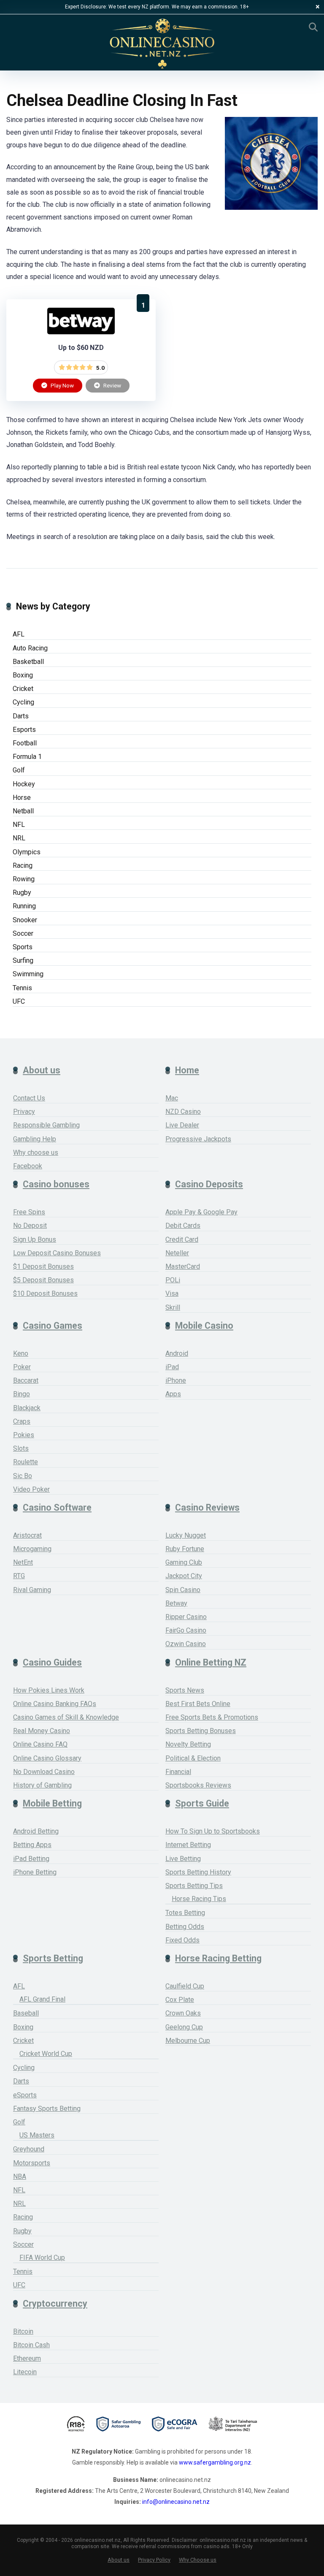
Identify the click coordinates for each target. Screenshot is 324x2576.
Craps (22, 1421)
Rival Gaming (32, 1590)
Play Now (62, 385)
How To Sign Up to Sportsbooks (213, 1831)
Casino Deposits (209, 1184)
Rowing (24, 879)
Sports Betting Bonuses (201, 1731)
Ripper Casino (186, 1617)
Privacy (24, 1112)
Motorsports (32, 2163)
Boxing (23, 675)
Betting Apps (32, 1845)
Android (177, 1353)
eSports (25, 2095)
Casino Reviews (207, 1507)
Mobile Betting (52, 1803)
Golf (19, 770)
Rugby (22, 893)
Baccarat (26, 1380)
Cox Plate (180, 2000)
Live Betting (183, 1859)
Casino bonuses (56, 1184)
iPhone (176, 1380)
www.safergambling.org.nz (215, 2462)
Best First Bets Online (198, 1704)
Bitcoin (23, 2331)
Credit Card (182, 1239)
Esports (24, 730)
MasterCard (183, 1266)
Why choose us (36, 1153)
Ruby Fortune (185, 1549)
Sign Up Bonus (35, 1239)
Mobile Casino (204, 1326)
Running (24, 906)
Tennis (22, 988)
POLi (173, 1280)
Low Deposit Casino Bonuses (57, 1253)
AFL (19, 634)
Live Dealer (182, 1125)
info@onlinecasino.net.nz (176, 2502)
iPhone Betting (35, 1872)
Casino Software (57, 1507)
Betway (176, 1603)
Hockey (24, 784)
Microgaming (32, 1549)
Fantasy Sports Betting (47, 2109)
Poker (22, 1367)
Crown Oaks (183, 2013)
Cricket (23, 689)
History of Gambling (42, 1785)
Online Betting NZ (211, 1662)
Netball (23, 811)
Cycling (23, 702)
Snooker (25, 920)
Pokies (24, 1435)
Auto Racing (30, 648)
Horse (22, 798)
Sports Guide (202, 1803)
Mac (172, 1098)
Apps (173, 1394)
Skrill (173, 1307)
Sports (23, 947)
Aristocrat (27, 1535)
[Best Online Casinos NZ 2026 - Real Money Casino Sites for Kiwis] (162, 44)
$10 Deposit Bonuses (45, 1293)
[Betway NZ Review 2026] (81, 332)
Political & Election (193, 1758)
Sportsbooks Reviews (198, 1785)
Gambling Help (35, 1139)
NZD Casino (183, 1112)
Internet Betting (188, 1845)
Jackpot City (184, 1576)
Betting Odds (185, 1927)
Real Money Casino (42, 1731)
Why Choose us (198, 2560)
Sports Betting (53, 1958)
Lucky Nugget (186, 1535)
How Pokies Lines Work (49, 1690)
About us (42, 1070)
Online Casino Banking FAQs (55, 1704)
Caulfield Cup (185, 1986)
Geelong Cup (184, 2027)
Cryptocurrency (55, 2304)
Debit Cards (183, 1226)
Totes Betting (185, 1913)
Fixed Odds (182, 1940)
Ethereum (27, 2358)
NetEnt (23, 1562)
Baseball (26, 2013)
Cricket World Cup (46, 2054)
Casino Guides (52, 1662)
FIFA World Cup (42, 2258)
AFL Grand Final (42, 1999)
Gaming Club (184, 1562)
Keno (21, 1353)
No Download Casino (44, 1772)
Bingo (22, 1394)
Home (187, 1070)
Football (25, 743)
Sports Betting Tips (194, 1886)
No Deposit (30, 1226)
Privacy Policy (154, 2560)
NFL (19, 825)
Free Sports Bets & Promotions (212, 1717)
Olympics (27, 852)
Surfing (23, 960)
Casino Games (53, 1326)
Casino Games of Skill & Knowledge (66, 1717)
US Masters (37, 2135)
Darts (21, 716)
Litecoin (25, 2372)
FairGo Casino (186, 1630)
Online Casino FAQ (40, 1744)
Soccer (23, 933)
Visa (172, 1293)
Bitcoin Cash (31, 2345)
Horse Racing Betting (218, 1958)
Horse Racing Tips (199, 1899)
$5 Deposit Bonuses (43, 1280)
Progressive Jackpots (198, 1139)
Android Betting (36, 1831)
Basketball (28, 662)
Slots (21, 1448)
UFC (19, 1001)
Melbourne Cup (188, 2041)
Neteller (177, 1253)
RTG (19, 1576)
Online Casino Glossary (47, 1758)
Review (112, 385)
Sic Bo (23, 1476)
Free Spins (29, 1212)
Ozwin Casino (186, 1644)
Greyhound (29, 2149)
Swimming (28, 974)
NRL (19, 838)
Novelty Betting (188, 1744)
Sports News (185, 1690)
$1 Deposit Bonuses (43, 1266)
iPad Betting (31, 1859)
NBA (20, 2176)
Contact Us (29, 1098)
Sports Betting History (198, 1872)
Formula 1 (27, 757)
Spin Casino (183, 1590)
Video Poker (31, 1489)
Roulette (26, 1462)
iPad (172, 1367)
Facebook (28, 1166)
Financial (178, 1772)
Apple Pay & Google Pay (201, 1212)
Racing (23, 865)
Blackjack (27, 1408)
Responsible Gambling (46, 1125)
